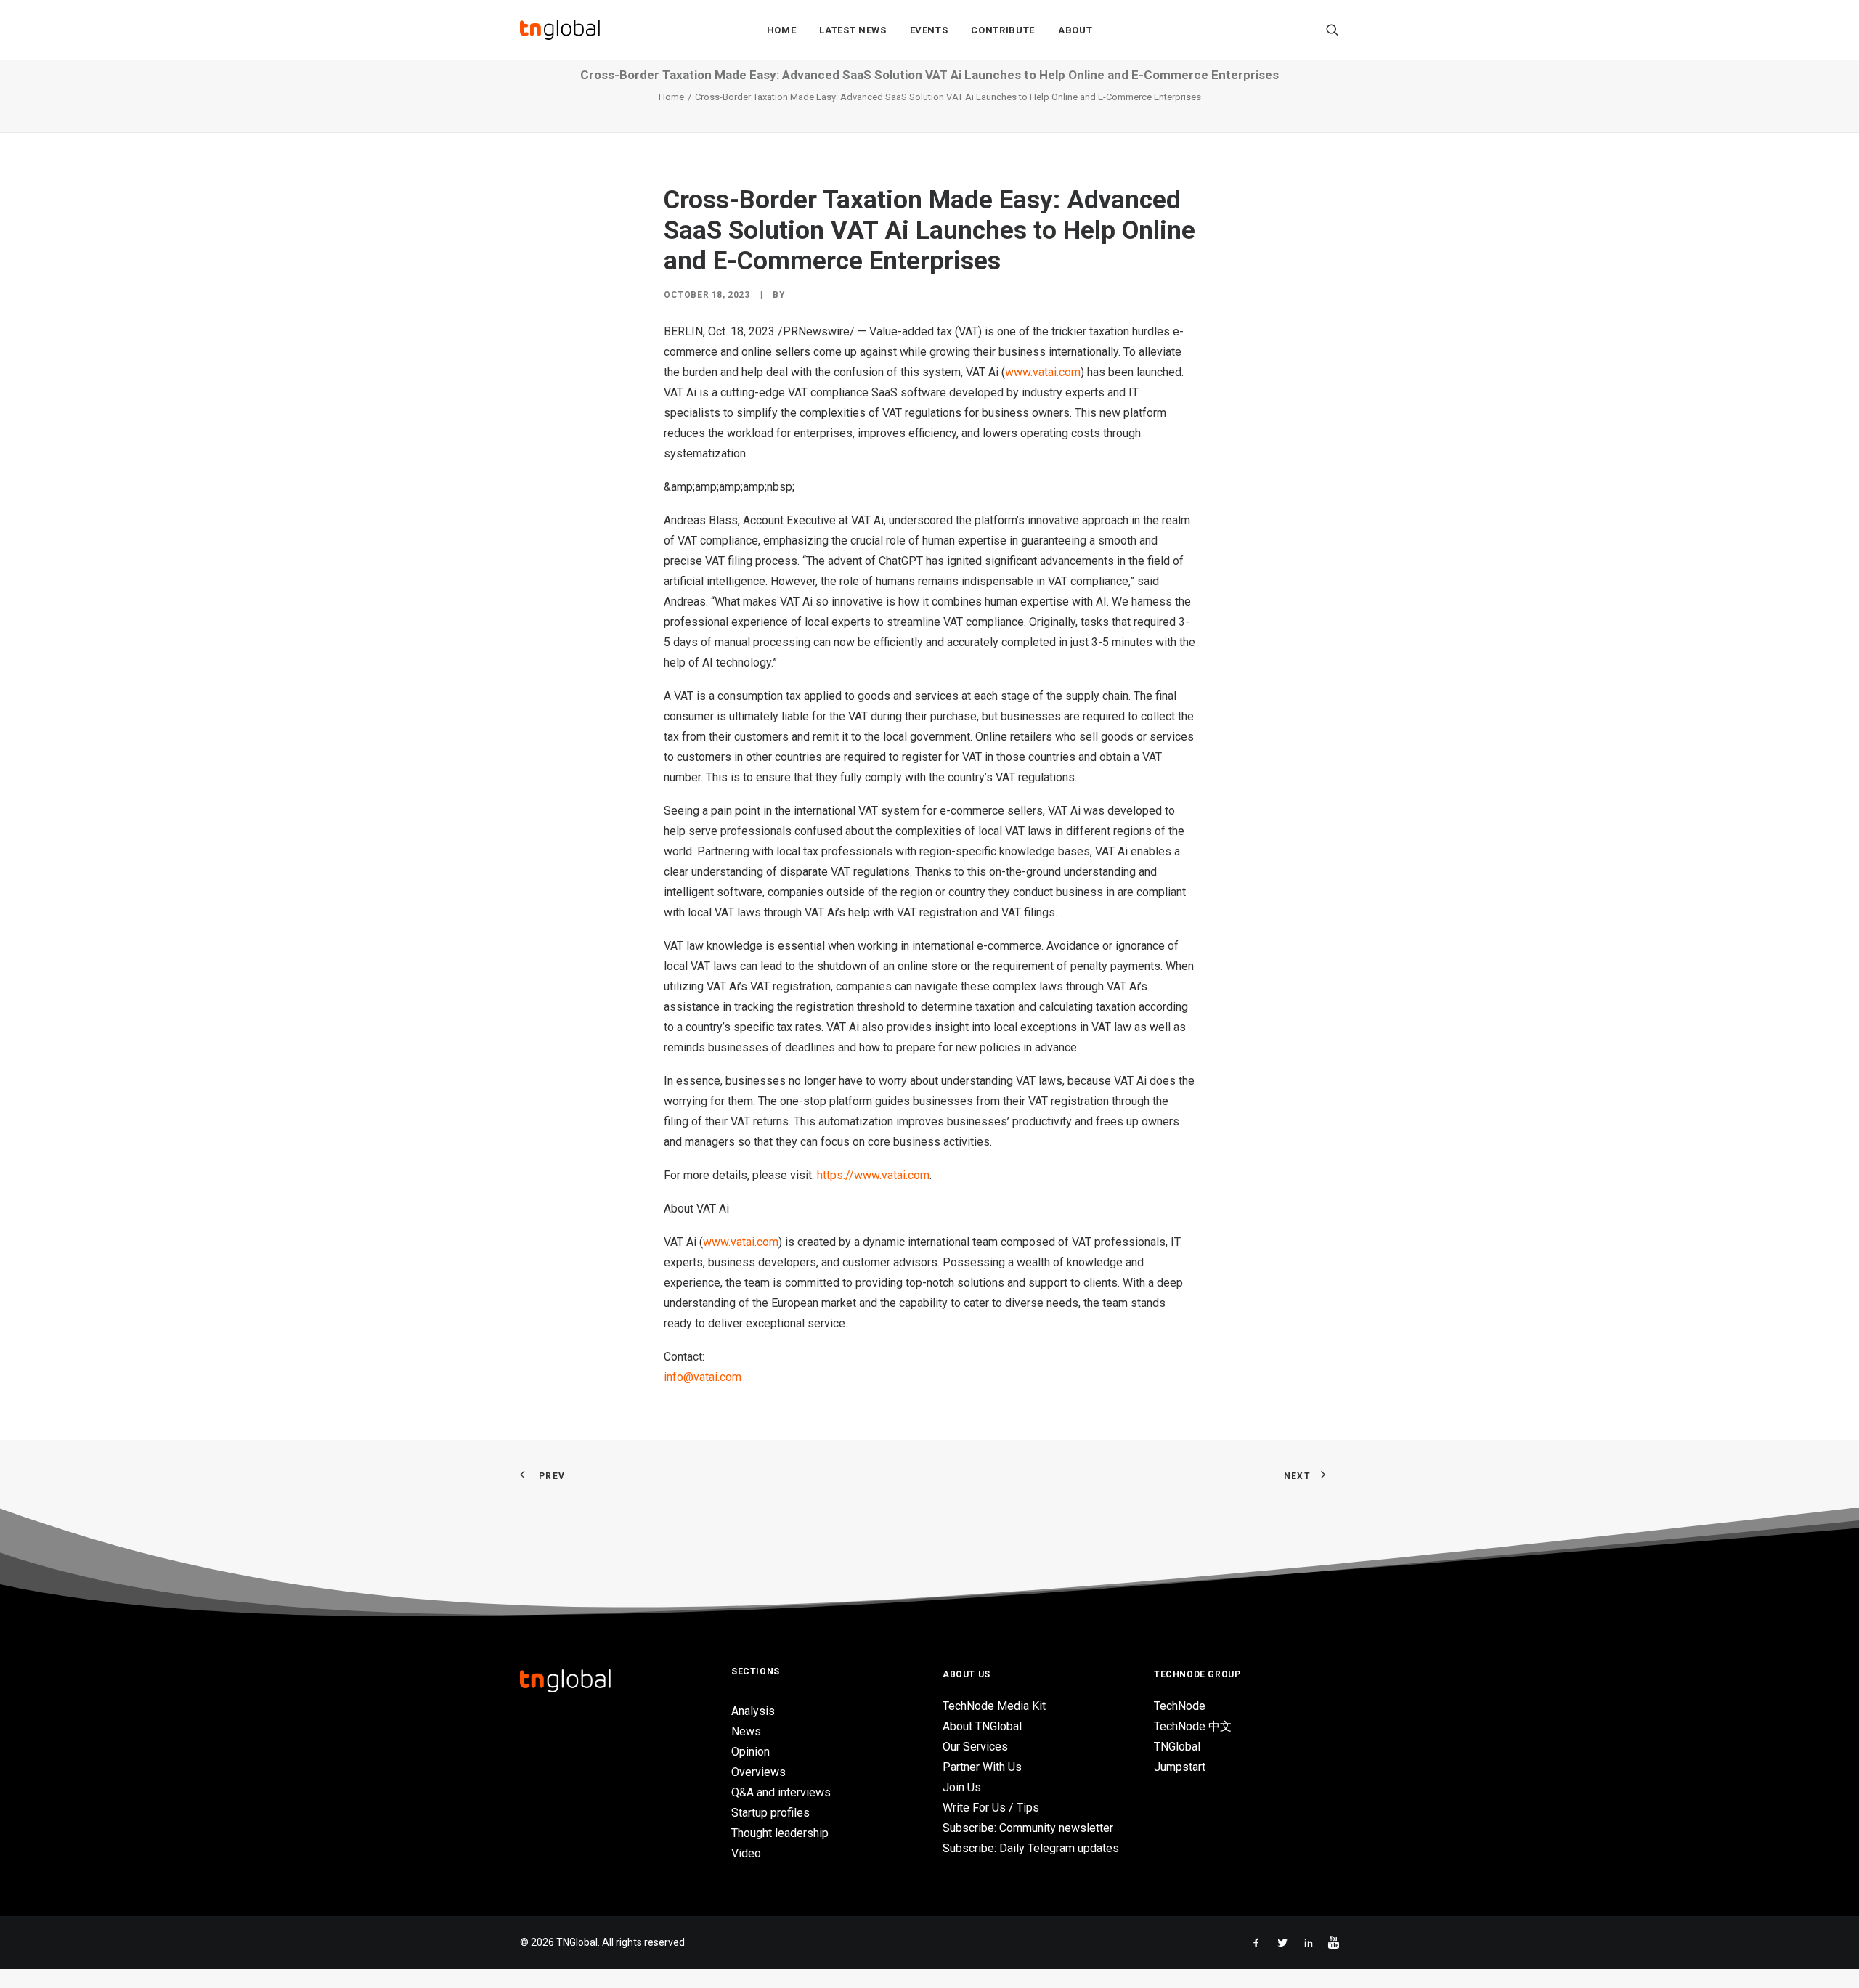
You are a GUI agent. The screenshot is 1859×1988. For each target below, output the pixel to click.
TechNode (1180, 1706)
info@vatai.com (703, 1377)
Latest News (853, 30)
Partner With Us (982, 1767)
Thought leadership (780, 1833)
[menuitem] (782, 30)
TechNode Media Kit (994, 1706)
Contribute (1003, 30)
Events (929, 30)
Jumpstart (1180, 1767)
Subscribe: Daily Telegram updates (1031, 1848)
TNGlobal (1177, 1747)
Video (746, 1853)
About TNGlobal (982, 1726)
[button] (1333, 30)
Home (782, 30)
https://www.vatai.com (873, 1175)
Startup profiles (770, 1813)
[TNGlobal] (560, 30)
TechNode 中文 (1193, 1726)
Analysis (753, 1711)
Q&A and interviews (781, 1792)
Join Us (962, 1787)
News (746, 1731)
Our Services (975, 1747)
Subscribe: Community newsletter (1028, 1828)
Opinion (750, 1752)
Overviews (758, 1772)
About (1075, 30)
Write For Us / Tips (991, 1808)
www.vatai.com (1043, 372)
